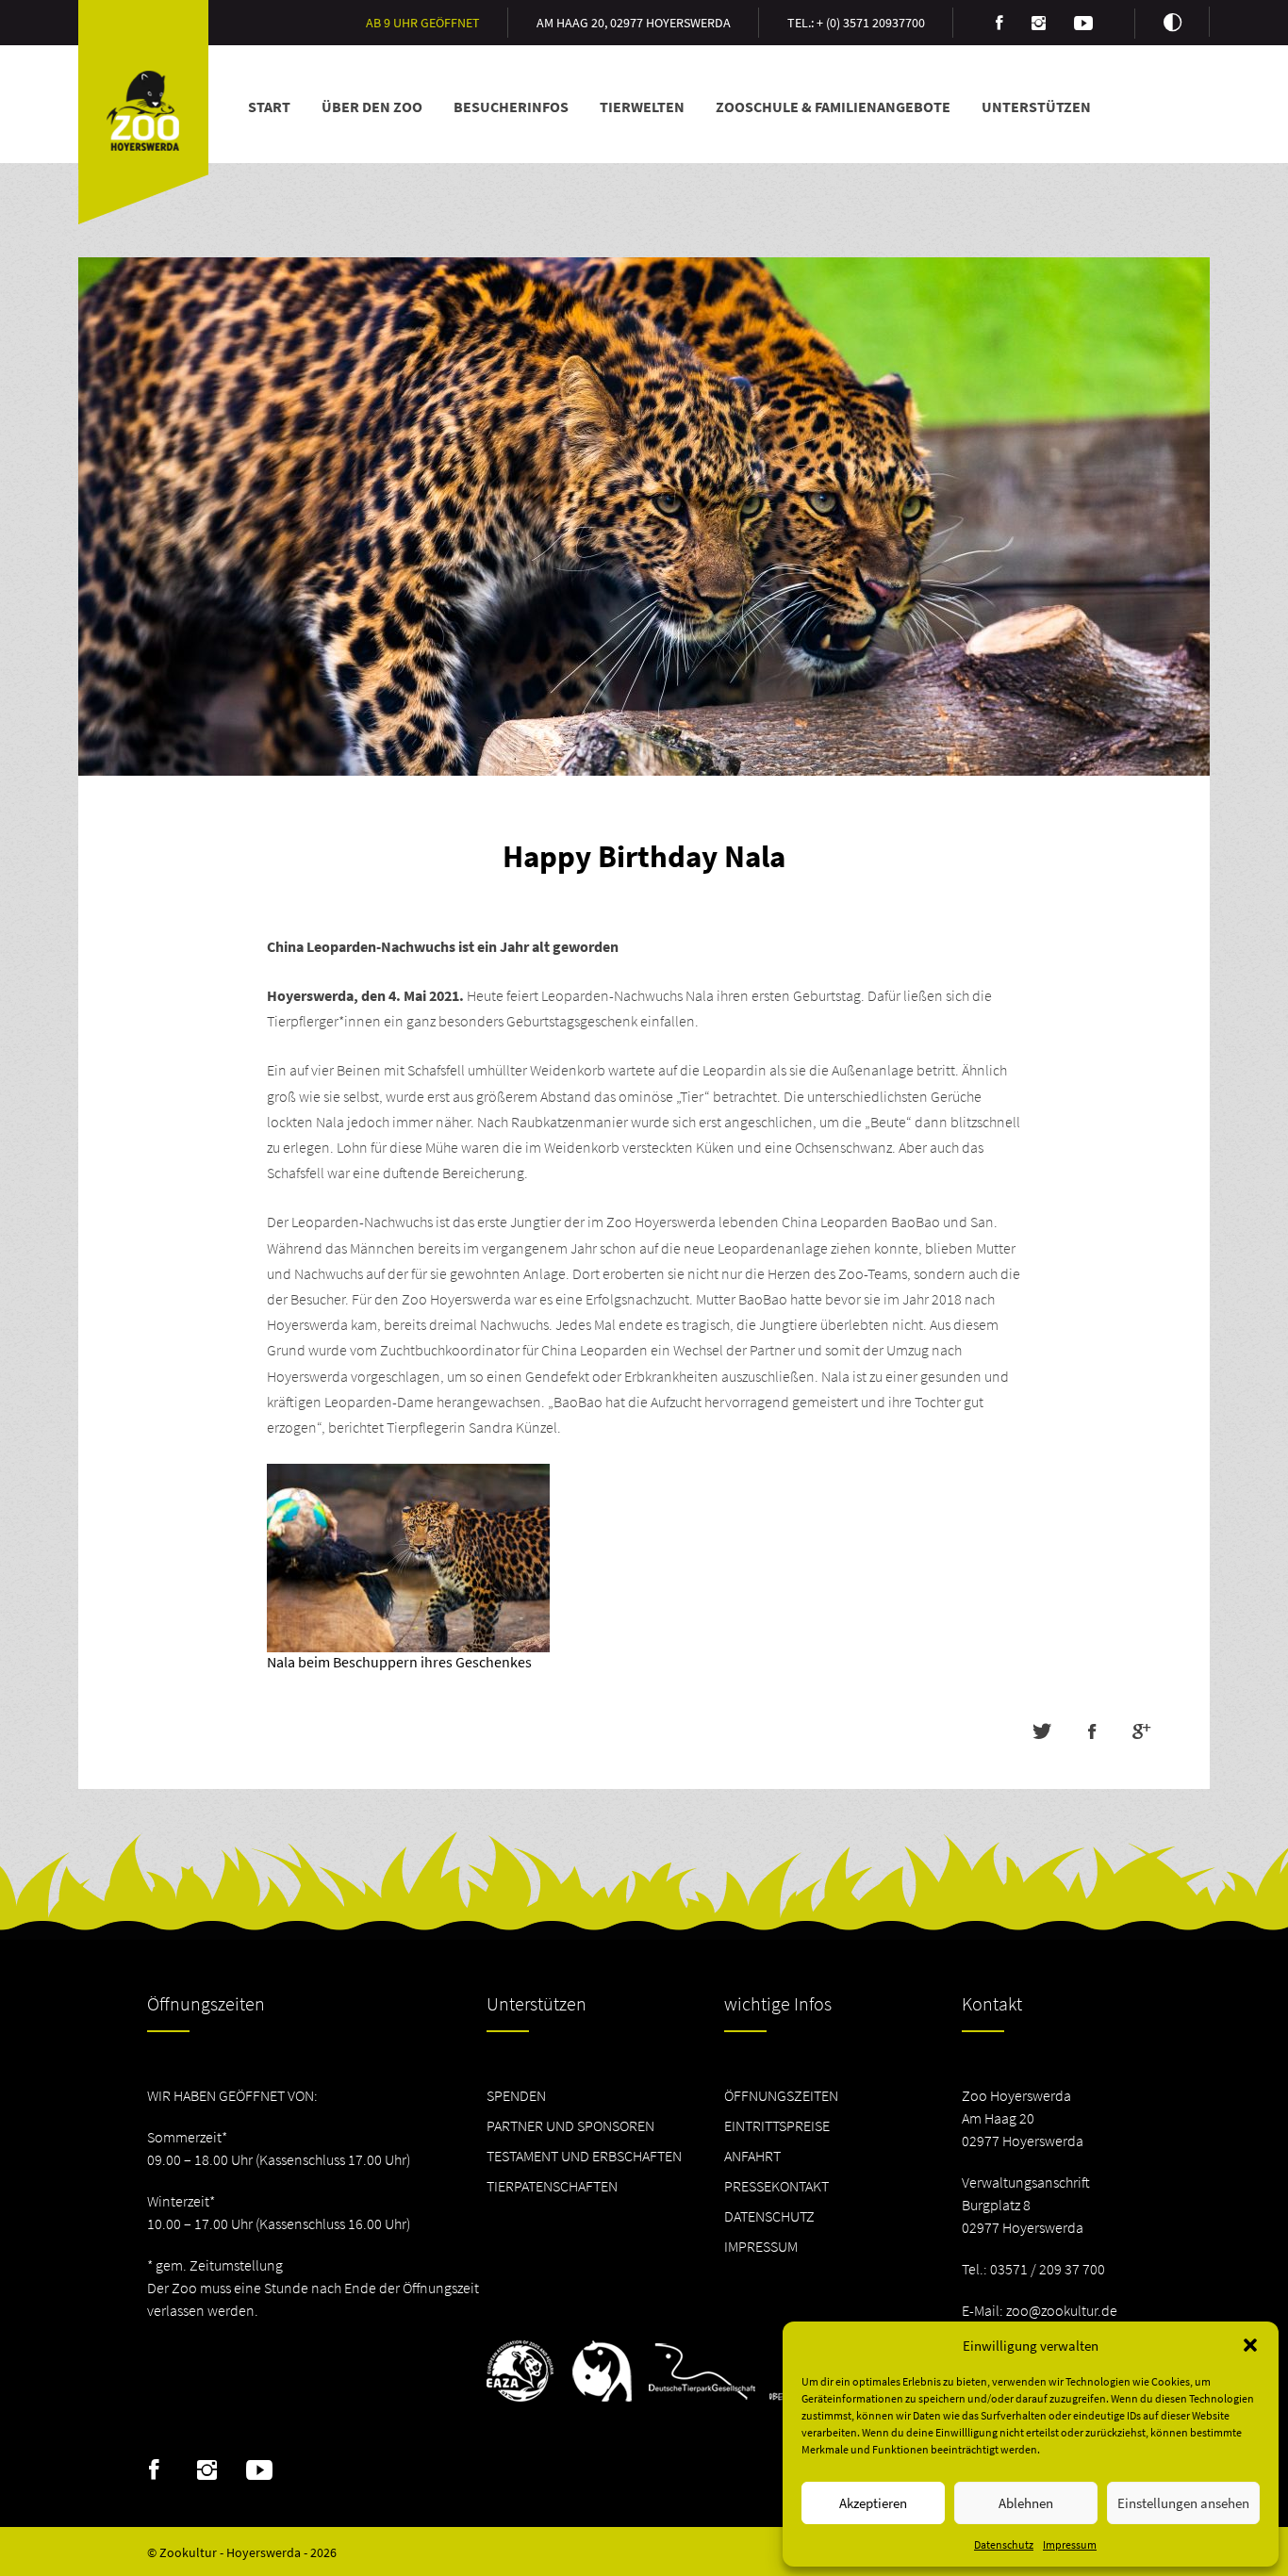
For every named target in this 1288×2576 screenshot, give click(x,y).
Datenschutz (1004, 2544)
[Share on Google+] (1141, 1731)
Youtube (260, 2470)
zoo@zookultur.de (1062, 2310)
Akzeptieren (873, 2503)
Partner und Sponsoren (570, 2125)
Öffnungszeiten (781, 2095)
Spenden (516, 2095)
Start (269, 107)
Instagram (207, 2470)
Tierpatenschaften (552, 2186)
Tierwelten (642, 107)
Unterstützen (1036, 107)
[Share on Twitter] (1041, 1731)
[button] (1250, 2345)
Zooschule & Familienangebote (833, 107)
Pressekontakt (776, 2186)
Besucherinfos (511, 107)
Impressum (1070, 2544)
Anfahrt (752, 2156)
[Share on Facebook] (1091, 1731)
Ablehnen (1026, 2503)
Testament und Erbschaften (584, 2156)
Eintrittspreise (777, 2125)
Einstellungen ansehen (1183, 2503)
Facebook (154, 2470)
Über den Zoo (372, 107)
